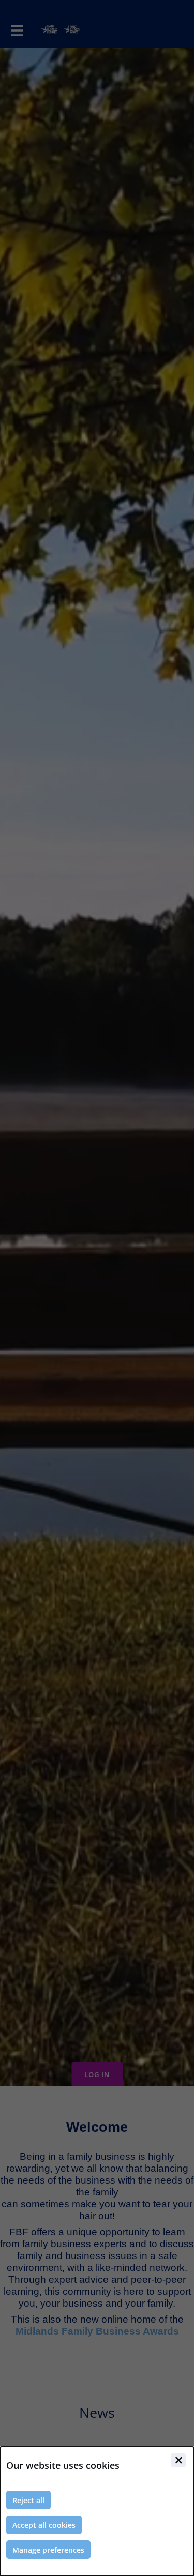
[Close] (178, 2460)
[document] (97, 2511)
